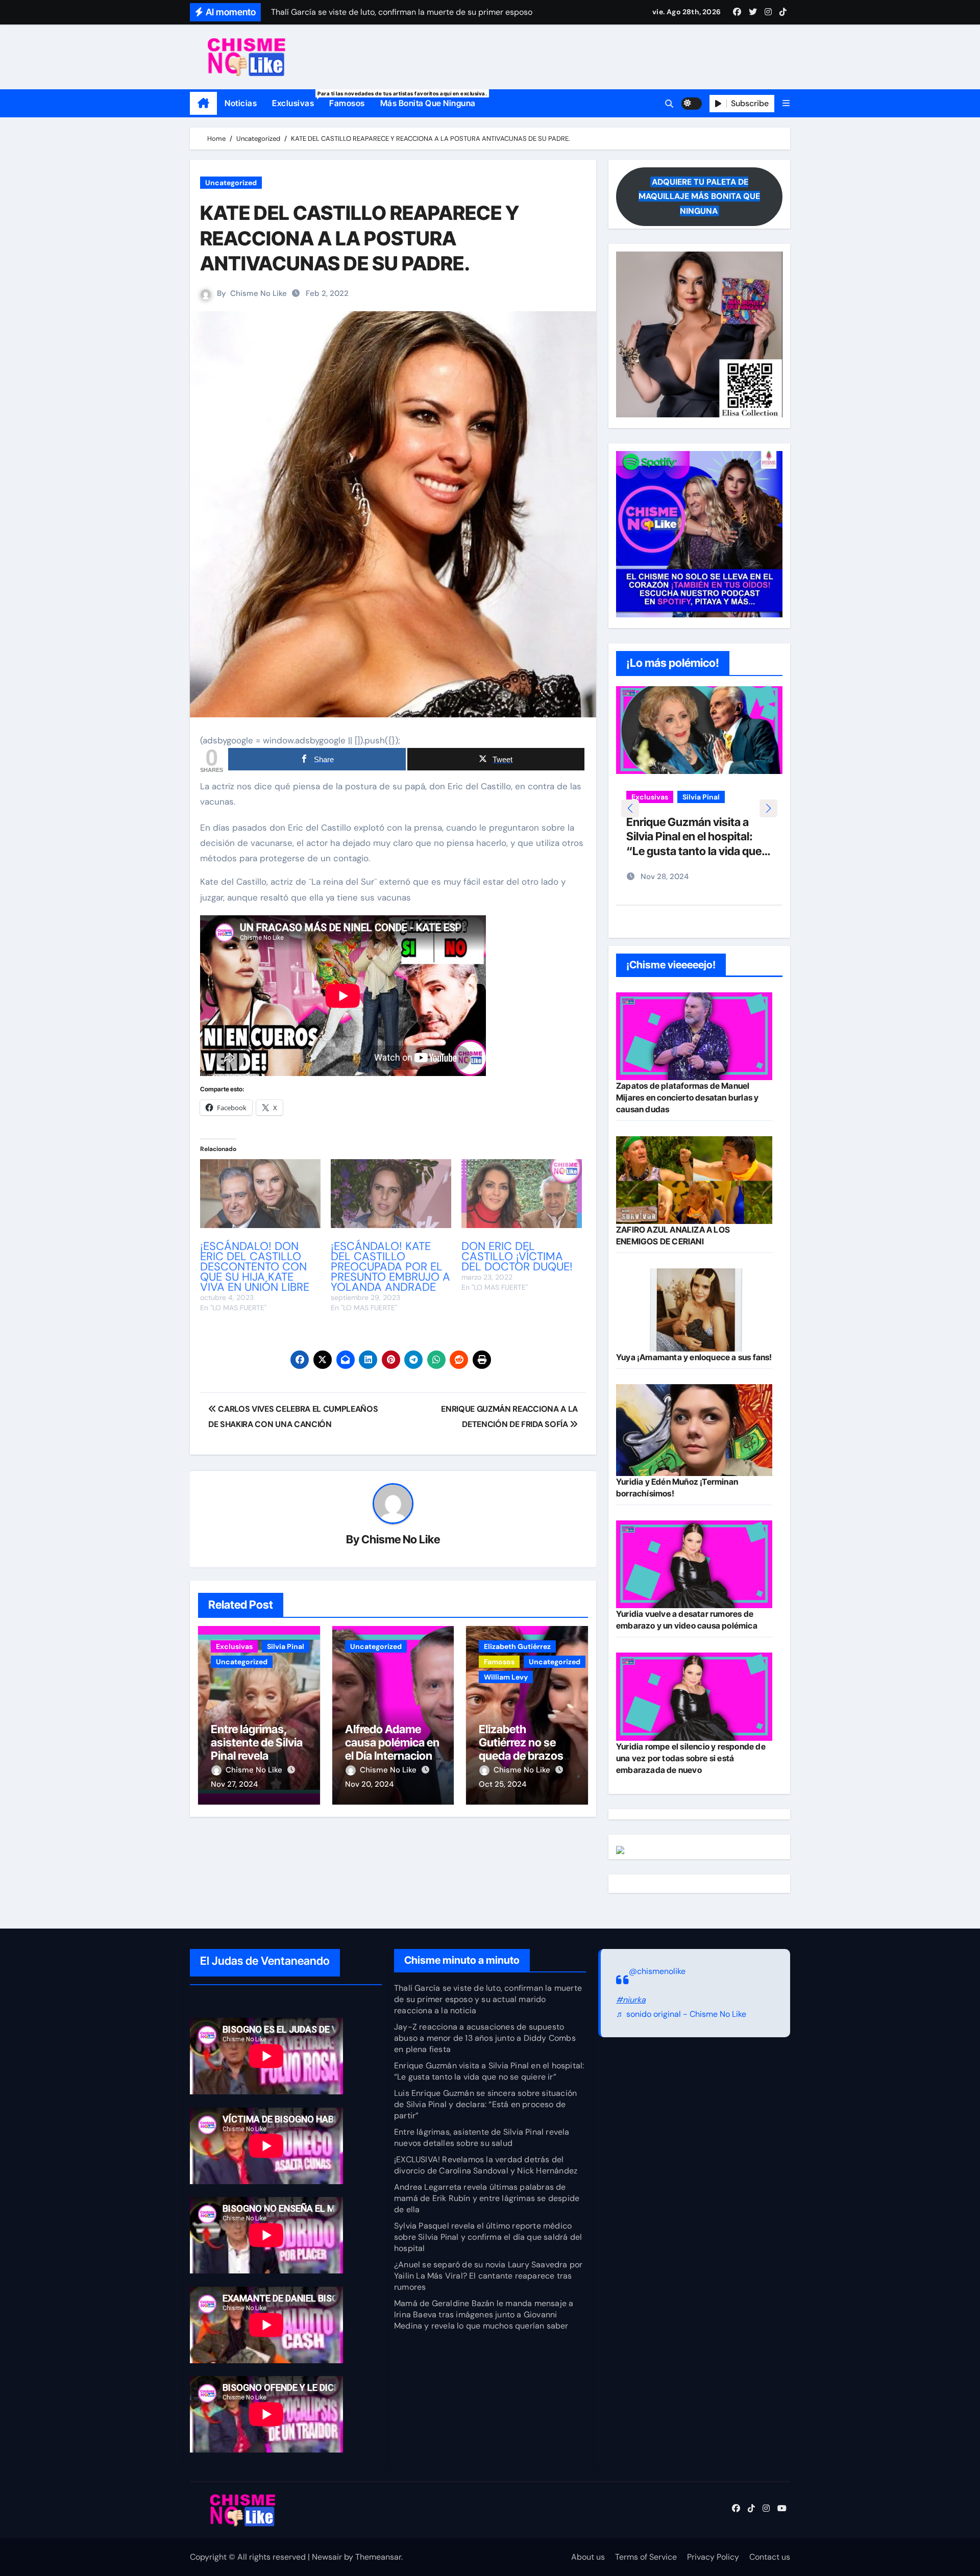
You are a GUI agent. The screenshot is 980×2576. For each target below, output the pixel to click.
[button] (786, 103)
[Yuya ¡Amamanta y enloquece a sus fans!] (694, 1310)
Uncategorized (231, 183)
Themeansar (378, 2557)
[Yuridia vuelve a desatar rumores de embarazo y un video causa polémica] (694, 1564)
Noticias (241, 103)
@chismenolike (657, 1971)
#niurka (631, 2000)
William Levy (506, 1677)
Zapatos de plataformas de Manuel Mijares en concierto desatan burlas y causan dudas (687, 1097)
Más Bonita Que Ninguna (428, 103)
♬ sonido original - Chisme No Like (681, 2015)
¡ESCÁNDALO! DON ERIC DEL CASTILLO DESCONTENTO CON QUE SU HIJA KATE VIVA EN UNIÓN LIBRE (255, 1267)
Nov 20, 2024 (369, 1784)
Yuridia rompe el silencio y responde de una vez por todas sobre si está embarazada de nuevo (691, 1758)
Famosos (347, 103)
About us (588, 2557)
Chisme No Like (259, 293)
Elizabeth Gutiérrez (517, 1646)
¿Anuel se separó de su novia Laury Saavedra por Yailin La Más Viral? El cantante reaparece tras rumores (488, 2276)
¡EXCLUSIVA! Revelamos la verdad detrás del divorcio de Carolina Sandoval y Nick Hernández (486, 2165)
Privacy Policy (713, 2557)
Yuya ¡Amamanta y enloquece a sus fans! (694, 1357)
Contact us (770, 2557)
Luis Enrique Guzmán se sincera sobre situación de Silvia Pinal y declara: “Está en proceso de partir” (485, 2104)
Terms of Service (646, 2557)
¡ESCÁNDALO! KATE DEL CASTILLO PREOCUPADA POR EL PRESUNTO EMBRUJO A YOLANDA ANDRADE (390, 1267)
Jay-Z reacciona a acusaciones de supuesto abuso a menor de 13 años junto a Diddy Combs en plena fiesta (485, 2038)
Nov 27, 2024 (234, 1784)
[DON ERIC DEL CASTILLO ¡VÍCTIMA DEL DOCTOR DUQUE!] (522, 1194)
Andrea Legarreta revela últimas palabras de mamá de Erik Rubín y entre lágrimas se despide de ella (487, 2198)
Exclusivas (297, 99)
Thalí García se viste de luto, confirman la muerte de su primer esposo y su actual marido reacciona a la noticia (488, 1999)
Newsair (327, 2557)
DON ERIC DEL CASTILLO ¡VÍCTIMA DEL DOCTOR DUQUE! (517, 1256)
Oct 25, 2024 (503, 1784)
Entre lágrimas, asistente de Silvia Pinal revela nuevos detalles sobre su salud (257, 1756)
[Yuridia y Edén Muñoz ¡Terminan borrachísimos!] (694, 1430)
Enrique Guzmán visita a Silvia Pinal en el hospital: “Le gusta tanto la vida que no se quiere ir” (489, 2071)
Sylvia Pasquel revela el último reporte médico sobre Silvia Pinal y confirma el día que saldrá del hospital (488, 2237)
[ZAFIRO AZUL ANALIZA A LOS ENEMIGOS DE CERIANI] (694, 1180)
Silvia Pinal (286, 1646)
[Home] (203, 104)
